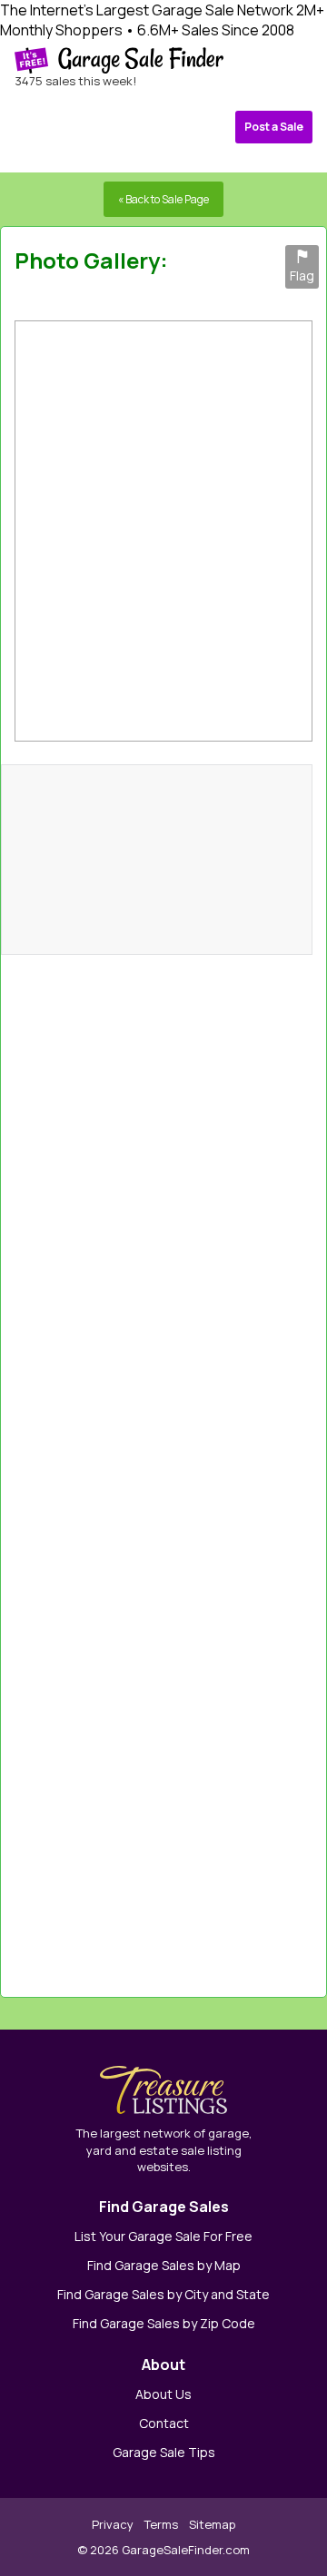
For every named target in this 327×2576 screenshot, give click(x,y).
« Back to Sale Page (163, 199)
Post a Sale (274, 127)
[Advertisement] (231, 1467)
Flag (302, 267)
